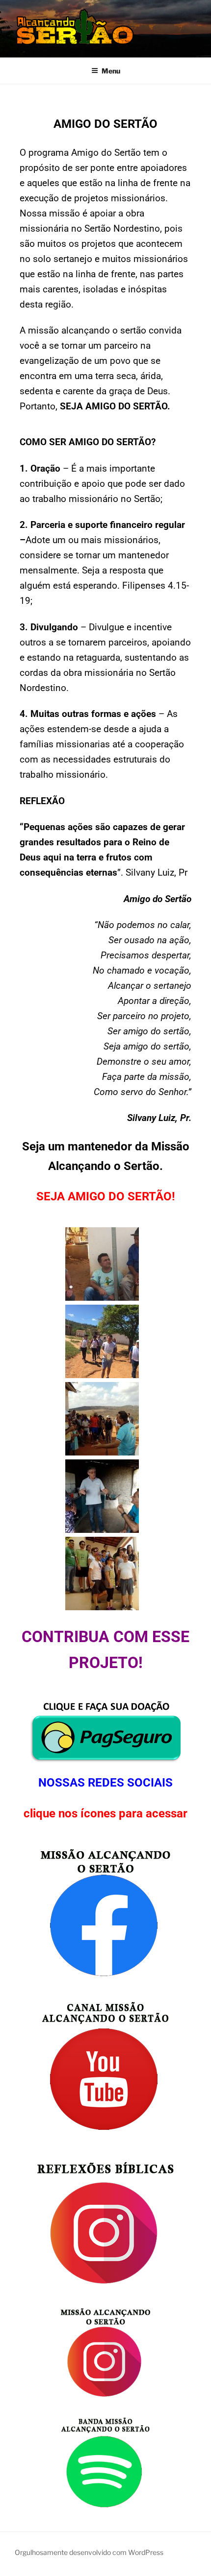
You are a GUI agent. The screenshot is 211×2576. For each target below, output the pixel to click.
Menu (111, 71)
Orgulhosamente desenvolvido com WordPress (89, 2552)
